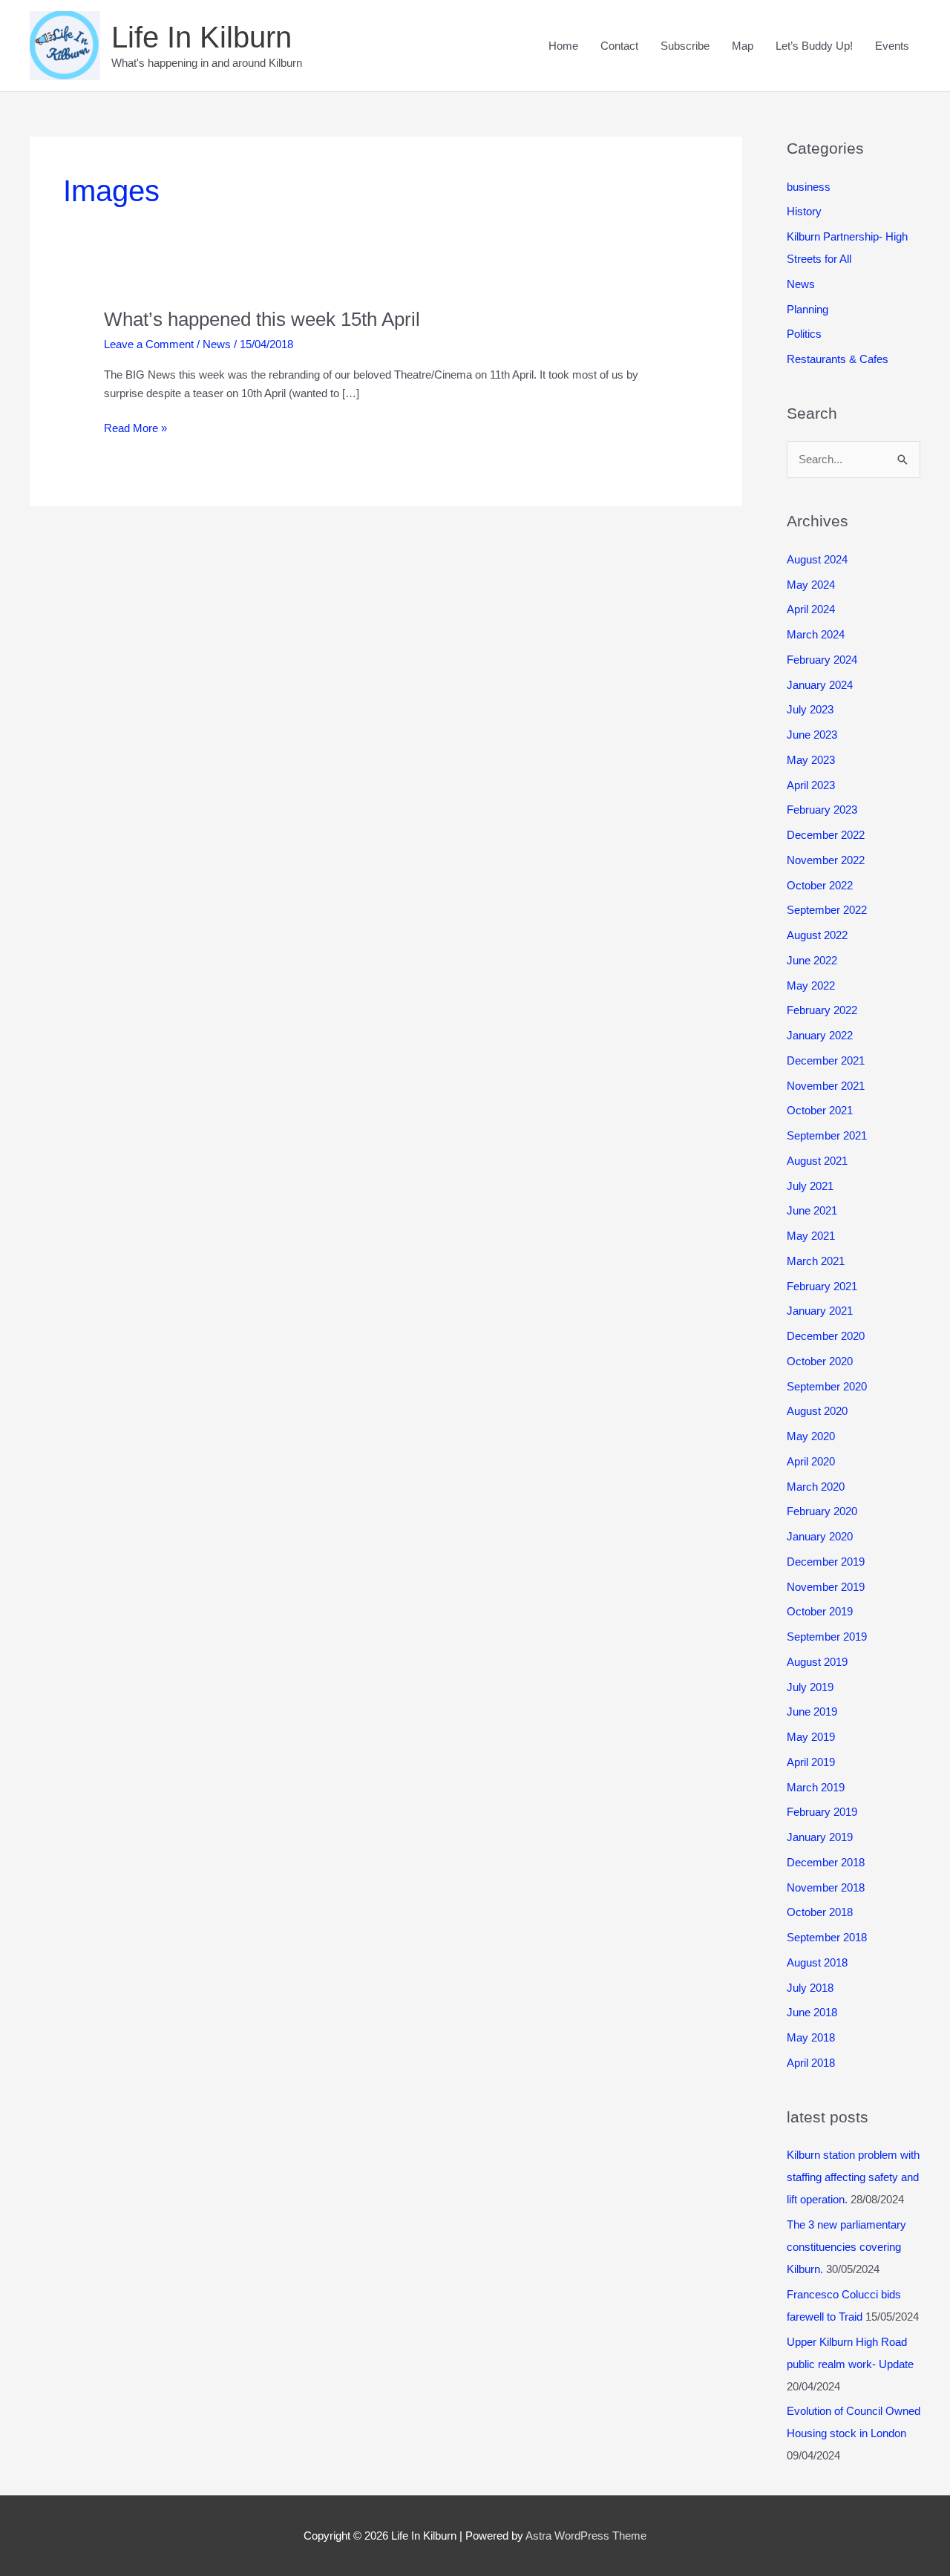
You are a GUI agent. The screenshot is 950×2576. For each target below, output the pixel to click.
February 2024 (822, 660)
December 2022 (826, 835)
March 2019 (816, 1787)
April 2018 (811, 2063)
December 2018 (826, 1862)
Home (563, 46)
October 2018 (820, 1912)
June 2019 (812, 1712)
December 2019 (826, 1562)
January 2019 (820, 1837)
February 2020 (822, 1511)
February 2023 (822, 810)
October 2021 (820, 1110)
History (804, 211)
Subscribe (685, 46)
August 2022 (817, 935)
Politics (804, 334)
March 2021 (816, 1261)
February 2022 (822, 1010)
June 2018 (812, 2012)
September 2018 (827, 1937)
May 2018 (811, 2037)
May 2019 (811, 1737)
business (809, 187)
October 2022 (820, 885)
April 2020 (811, 1461)
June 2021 (812, 1210)
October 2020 (820, 1361)
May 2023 (811, 760)
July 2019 (810, 1687)
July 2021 (810, 1186)
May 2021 (811, 1236)
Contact (619, 46)
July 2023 (810, 709)
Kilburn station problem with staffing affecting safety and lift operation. (853, 2177)
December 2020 (826, 1336)
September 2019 (827, 1637)
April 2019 (811, 1762)
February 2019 (822, 1812)
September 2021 (827, 1135)
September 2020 (827, 1386)
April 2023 (811, 785)
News (217, 344)
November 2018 (826, 1887)
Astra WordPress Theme (586, 2536)
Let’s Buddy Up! (814, 46)
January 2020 (820, 1536)
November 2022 (826, 860)
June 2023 (812, 735)
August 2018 (817, 1962)
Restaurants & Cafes (838, 359)
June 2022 (812, 960)
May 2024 (811, 585)
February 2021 (822, 1286)
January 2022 (820, 1035)
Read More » (135, 429)
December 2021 (826, 1060)
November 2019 (826, 1587)
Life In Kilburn (202, 37)
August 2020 (817, 1411)
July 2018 (810, 1988)
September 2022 (827, 910)
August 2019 (817, 1662)
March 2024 (816, 634)
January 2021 (820, 1311)
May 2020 (811, 1436)
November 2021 (826, 1086)
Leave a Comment (149, 344)
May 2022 (811, 985)
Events (892, 46)
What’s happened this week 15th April (262, 319)
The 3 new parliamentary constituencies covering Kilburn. (846, 2247)
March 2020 (816, 1487)
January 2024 (820, 685)
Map (743, 46)
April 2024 (811, 609)
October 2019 (820, 1611)
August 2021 (817, 1161)
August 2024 (817, 559)
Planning (807, 309)
